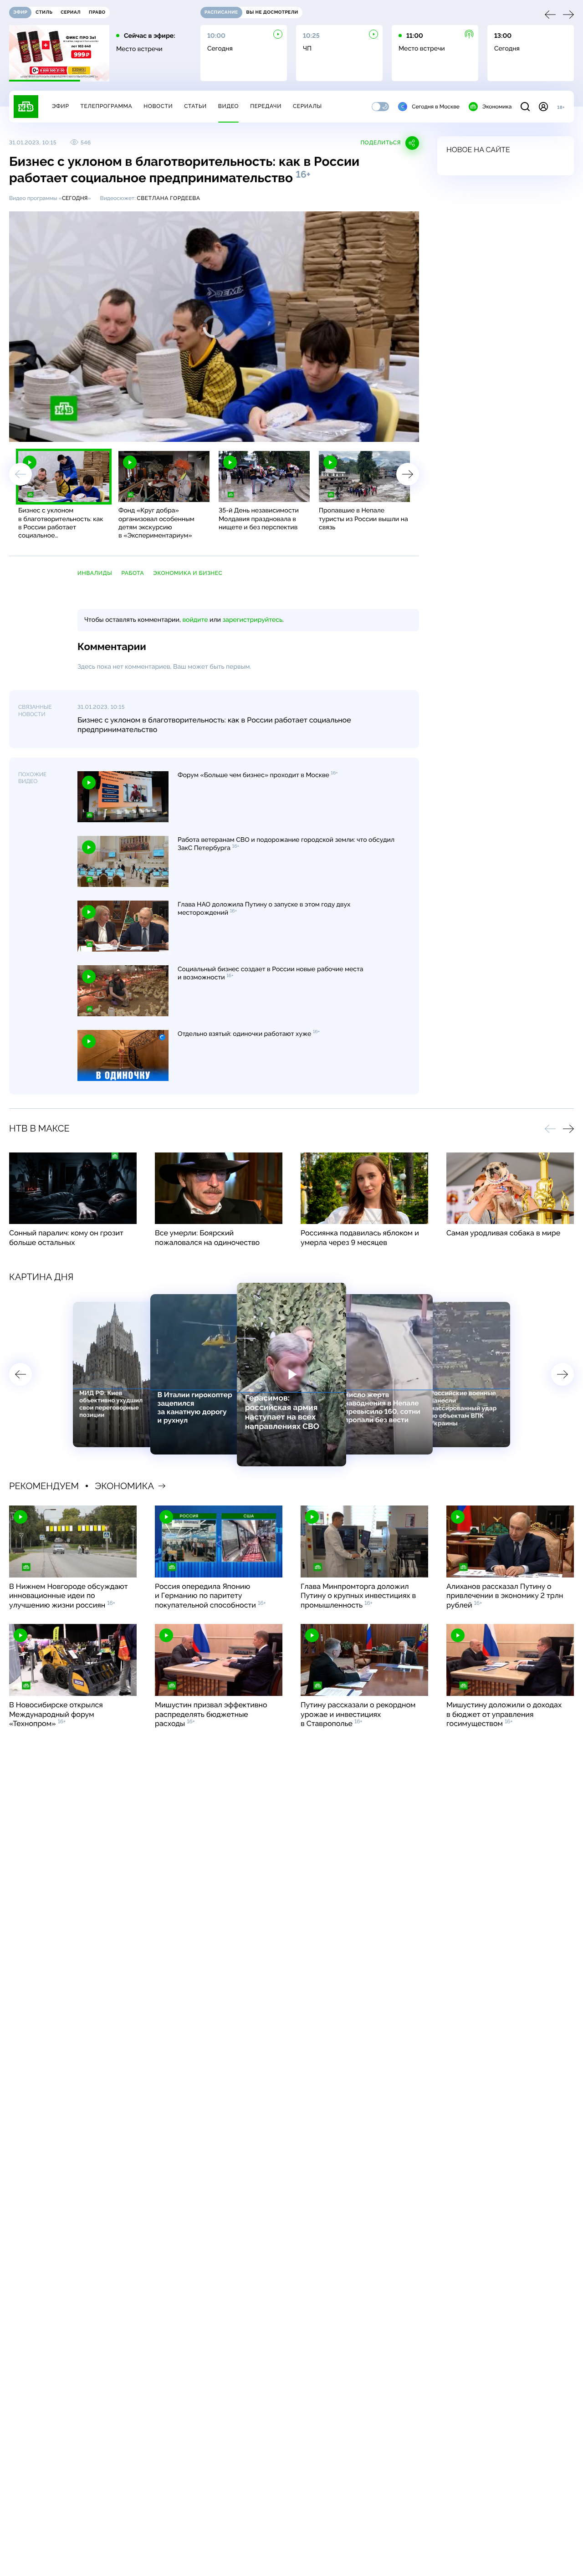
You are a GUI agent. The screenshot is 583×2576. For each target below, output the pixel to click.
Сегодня (75, 198)
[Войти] (543, 107)
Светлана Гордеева (168, 198)
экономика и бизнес (188, 573)
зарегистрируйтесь (253, 620)
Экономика (497, 107)
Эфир (60, 106)
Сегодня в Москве (436, 107)
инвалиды (95, 573)
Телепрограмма (106, 106)
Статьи (195, 106)
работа (133, 573)
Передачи (266, 106)
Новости (158, 106)
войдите (195, 620)
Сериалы (307, 106)
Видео (228, 106)
